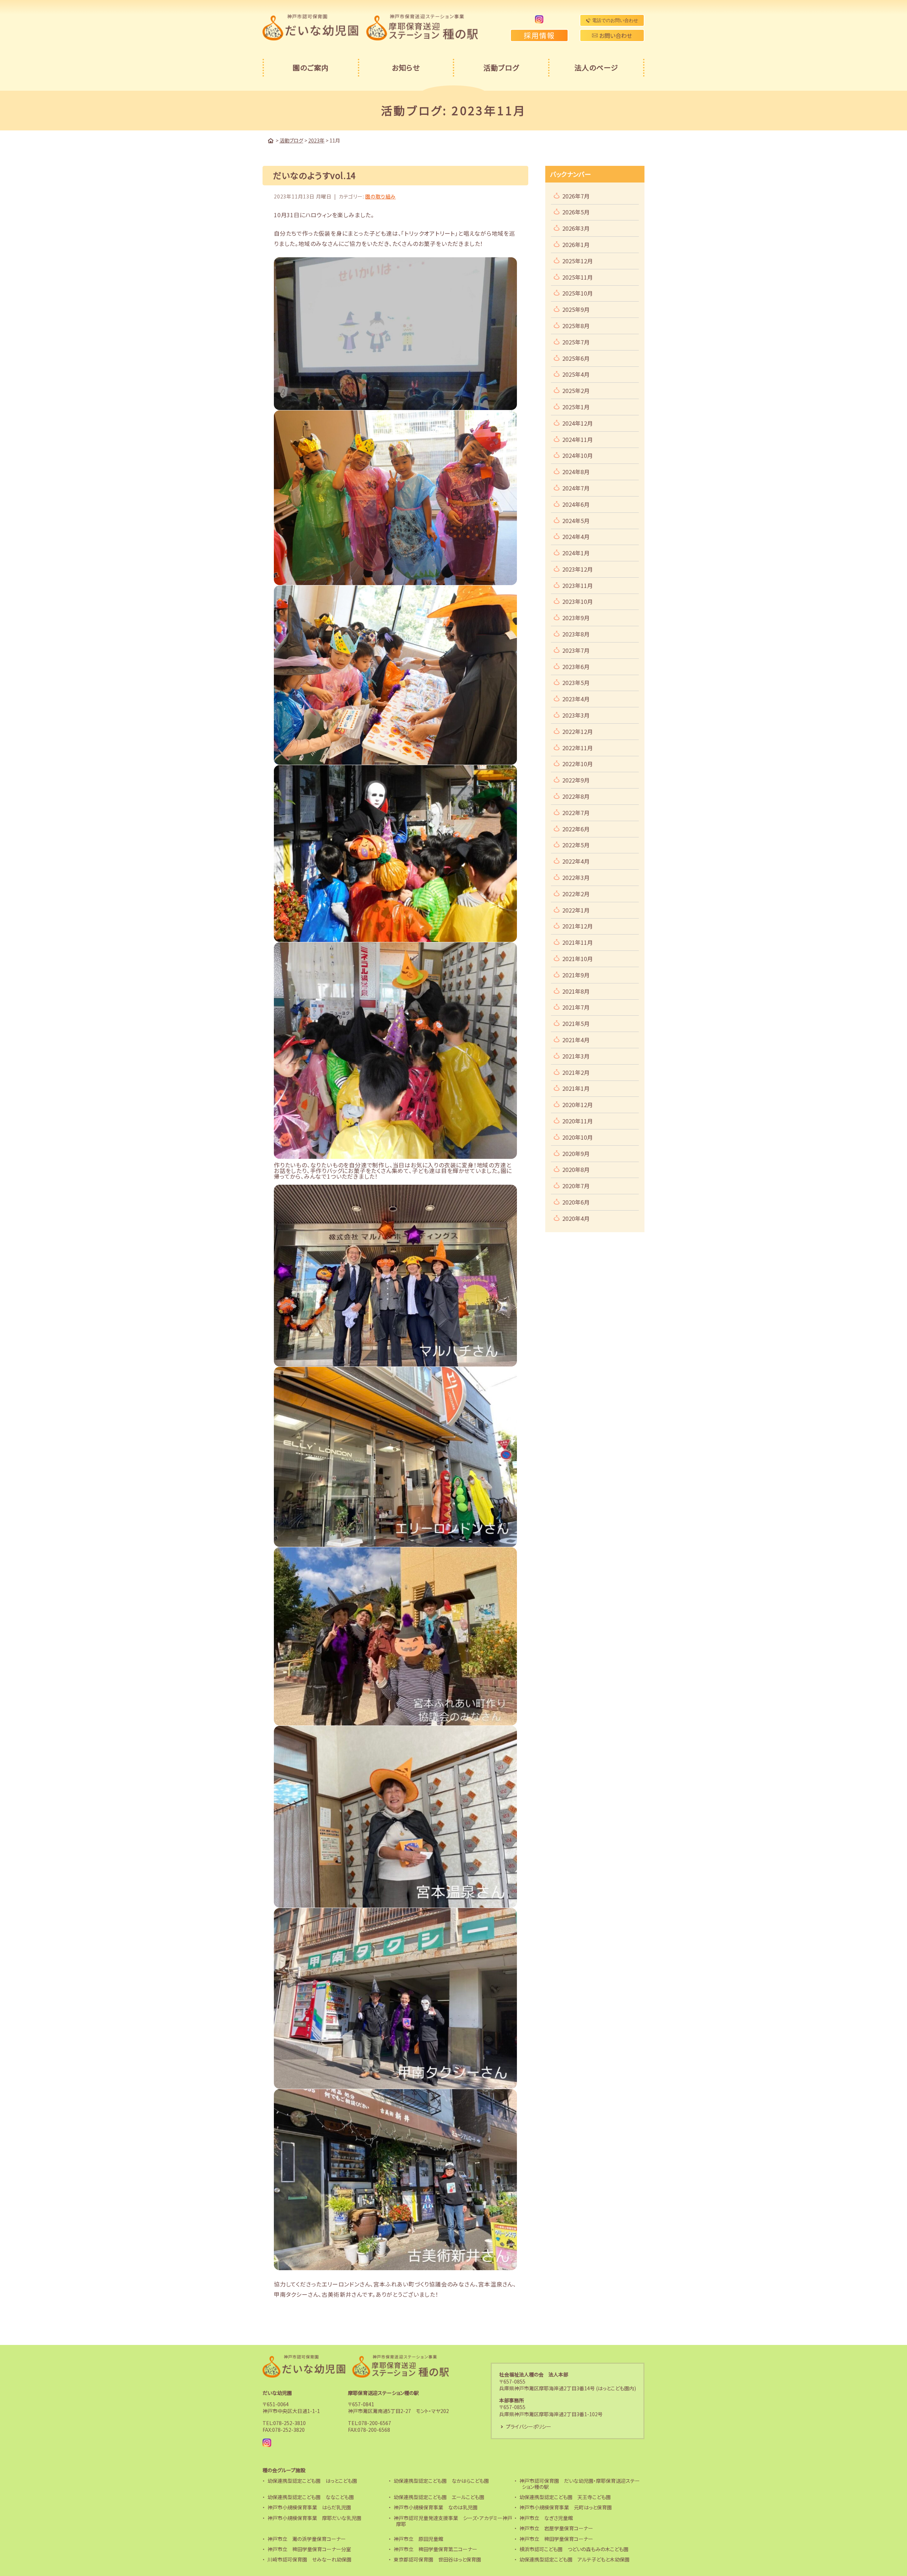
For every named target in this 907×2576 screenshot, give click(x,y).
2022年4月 (576, 861)
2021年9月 (576, 975)
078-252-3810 (289, 2423)
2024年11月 (578, 439)
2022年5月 (576, 845)
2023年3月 (576, 715)
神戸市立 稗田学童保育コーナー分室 (309, 2549)
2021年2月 (576, 1072)
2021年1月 (576, 1088)
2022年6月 (576, 829)
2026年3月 (576, 228)
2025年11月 (578, 277)
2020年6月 (576, 1202)
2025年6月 (576, 358)
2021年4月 (576, 1040)
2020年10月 (578, 1137)
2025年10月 (578, 293)
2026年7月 (576, 196)
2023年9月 (576, 618)
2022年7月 (576, 813)
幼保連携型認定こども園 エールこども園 (439, 2497)
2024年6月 (576, 504)
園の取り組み (381, 196)
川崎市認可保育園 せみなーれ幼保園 (309, 2559)
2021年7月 (576, 1007)
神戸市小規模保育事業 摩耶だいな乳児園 (314, 2518)
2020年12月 (578, 1105)
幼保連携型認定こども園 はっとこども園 (312, 2481)
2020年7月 (576, 1186)
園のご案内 (311, 68)
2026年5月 (576, 212)
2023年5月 (576, 683)
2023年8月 (576, 634)
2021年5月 (576, 1023)
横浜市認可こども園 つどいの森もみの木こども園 (574, 2549)
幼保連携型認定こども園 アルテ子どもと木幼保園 (574, 2559)
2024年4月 (576, 537)
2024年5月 (576, 521)
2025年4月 (576, 374)
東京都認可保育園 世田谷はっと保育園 (437, 2559)
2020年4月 (576, 1218)
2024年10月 (578, 455)
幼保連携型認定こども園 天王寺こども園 (565, 2497)
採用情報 (539, 35)
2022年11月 (578, 748)
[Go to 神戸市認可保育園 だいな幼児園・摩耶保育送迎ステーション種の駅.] (271, 141)
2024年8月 (576, 472)
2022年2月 (576, 894)
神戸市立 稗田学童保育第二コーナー (435, 2549)
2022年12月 (578, 731)
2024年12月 (578, 423)
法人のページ (596, 68)
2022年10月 (578, 764)
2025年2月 (576, 391)
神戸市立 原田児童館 (418, 2539)
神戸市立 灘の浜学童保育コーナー (307, 2539)
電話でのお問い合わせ (614, 20)
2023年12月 (578, 569)
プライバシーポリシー (529, 2426)
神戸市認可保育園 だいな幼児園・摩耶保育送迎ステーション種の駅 (580, 2484)
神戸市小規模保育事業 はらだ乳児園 (309, 2507)
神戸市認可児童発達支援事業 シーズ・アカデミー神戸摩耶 (453, 2521)
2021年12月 (578, 926)
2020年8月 (576, 1169)
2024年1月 (576, 553)
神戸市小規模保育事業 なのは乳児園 (436, 2507)
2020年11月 (578, 1121)
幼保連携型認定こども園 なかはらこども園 (441, 2481)
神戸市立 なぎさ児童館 (546, 2518)
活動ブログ (501, 68)
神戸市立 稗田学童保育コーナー (556, 2539)
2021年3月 (576, 1056)
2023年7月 (576, 650)
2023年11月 (578, 585)
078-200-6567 (375, 2423)
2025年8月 (576, 326)
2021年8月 (576, 991)
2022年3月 (576, 877)
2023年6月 (576, 667)
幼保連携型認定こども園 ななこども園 (311, 2497)
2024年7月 (576, 488)
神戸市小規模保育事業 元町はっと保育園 (566, 2507)
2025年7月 (576, 342)
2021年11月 (578, 942)
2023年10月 (578, 601)
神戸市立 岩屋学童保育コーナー (556, 2528)
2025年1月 (576, 407)
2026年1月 (576, 245)
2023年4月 (576, 699)
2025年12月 (578, 261)
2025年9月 (576, 309)
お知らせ (406, 68)
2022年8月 (576, 796)
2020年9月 (576, 1154)
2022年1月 (576, 910)
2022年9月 (576, 780)
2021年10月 (578, 959)
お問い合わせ (615, 35)
